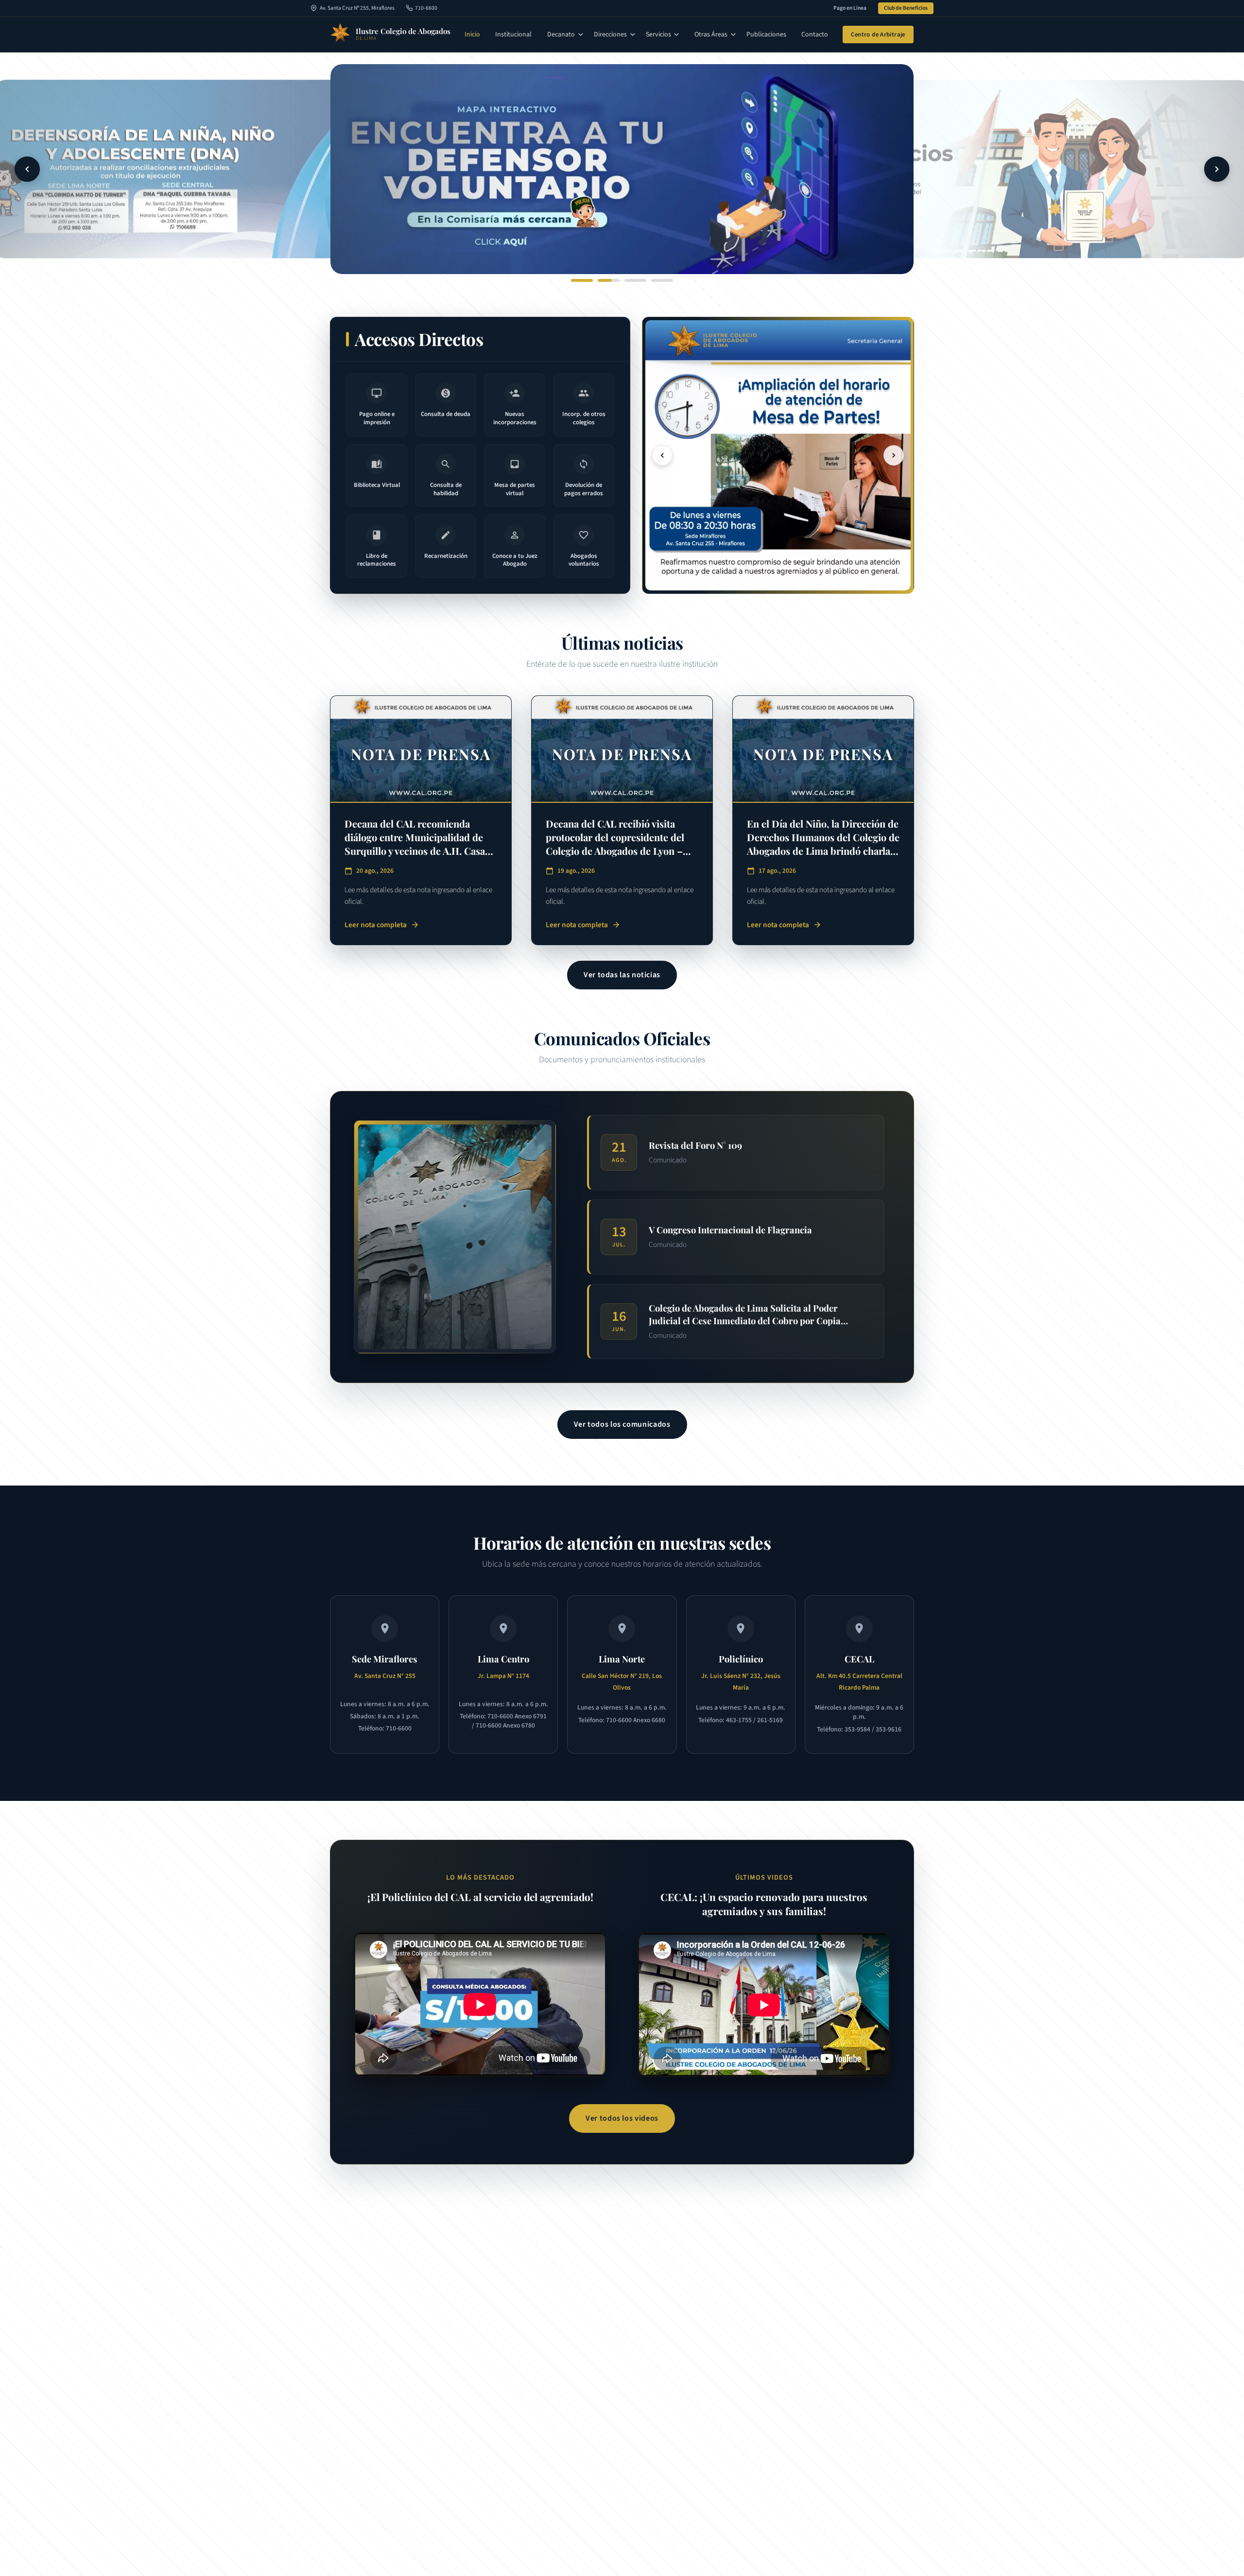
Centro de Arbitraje (878, 35)
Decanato (561, 35)
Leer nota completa (382, 925)
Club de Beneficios (906, 8)
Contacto (815, 35)
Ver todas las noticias (622, 975)
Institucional (513, 35)
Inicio (472, 35)
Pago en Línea (850, 8)
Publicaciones (766, 35)
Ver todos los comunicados (622, 1424)
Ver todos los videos (622, 2118)
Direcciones (610, 35)
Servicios (658, 35)
